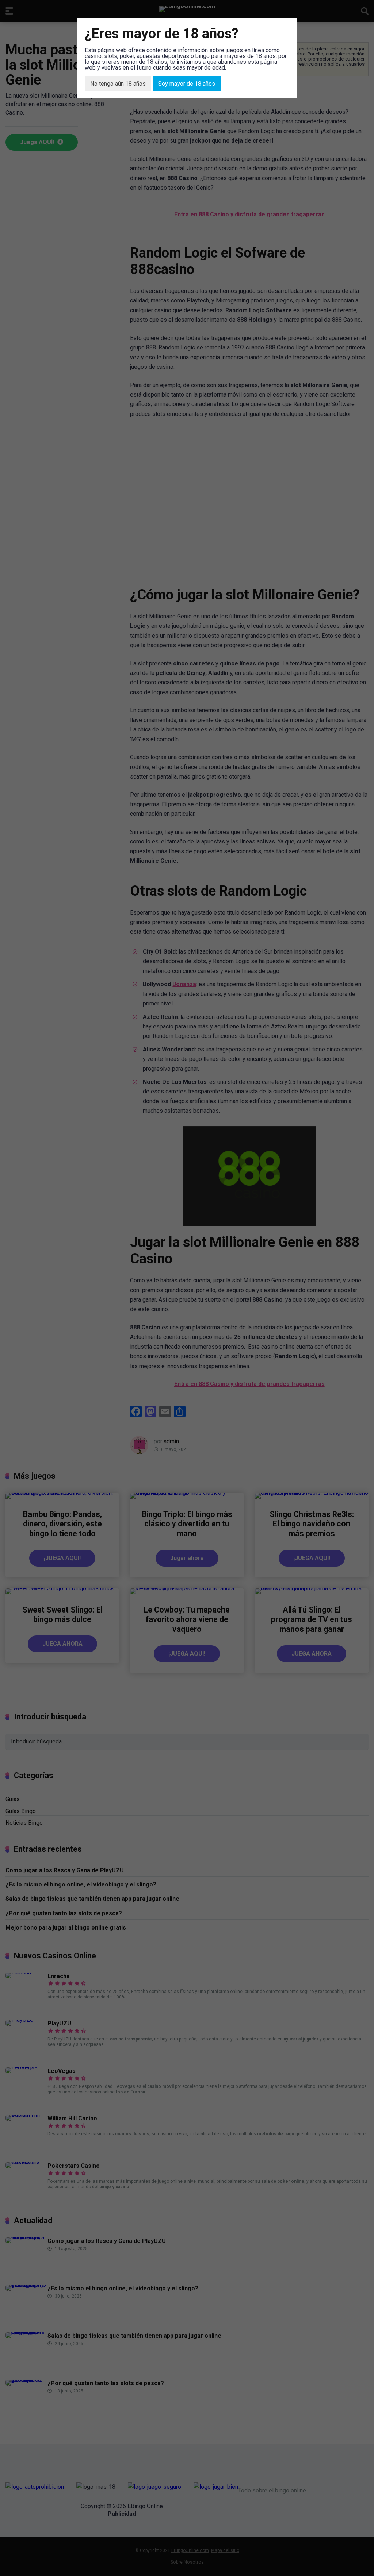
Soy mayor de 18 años (187, 84)
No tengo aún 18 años (118, 84)
